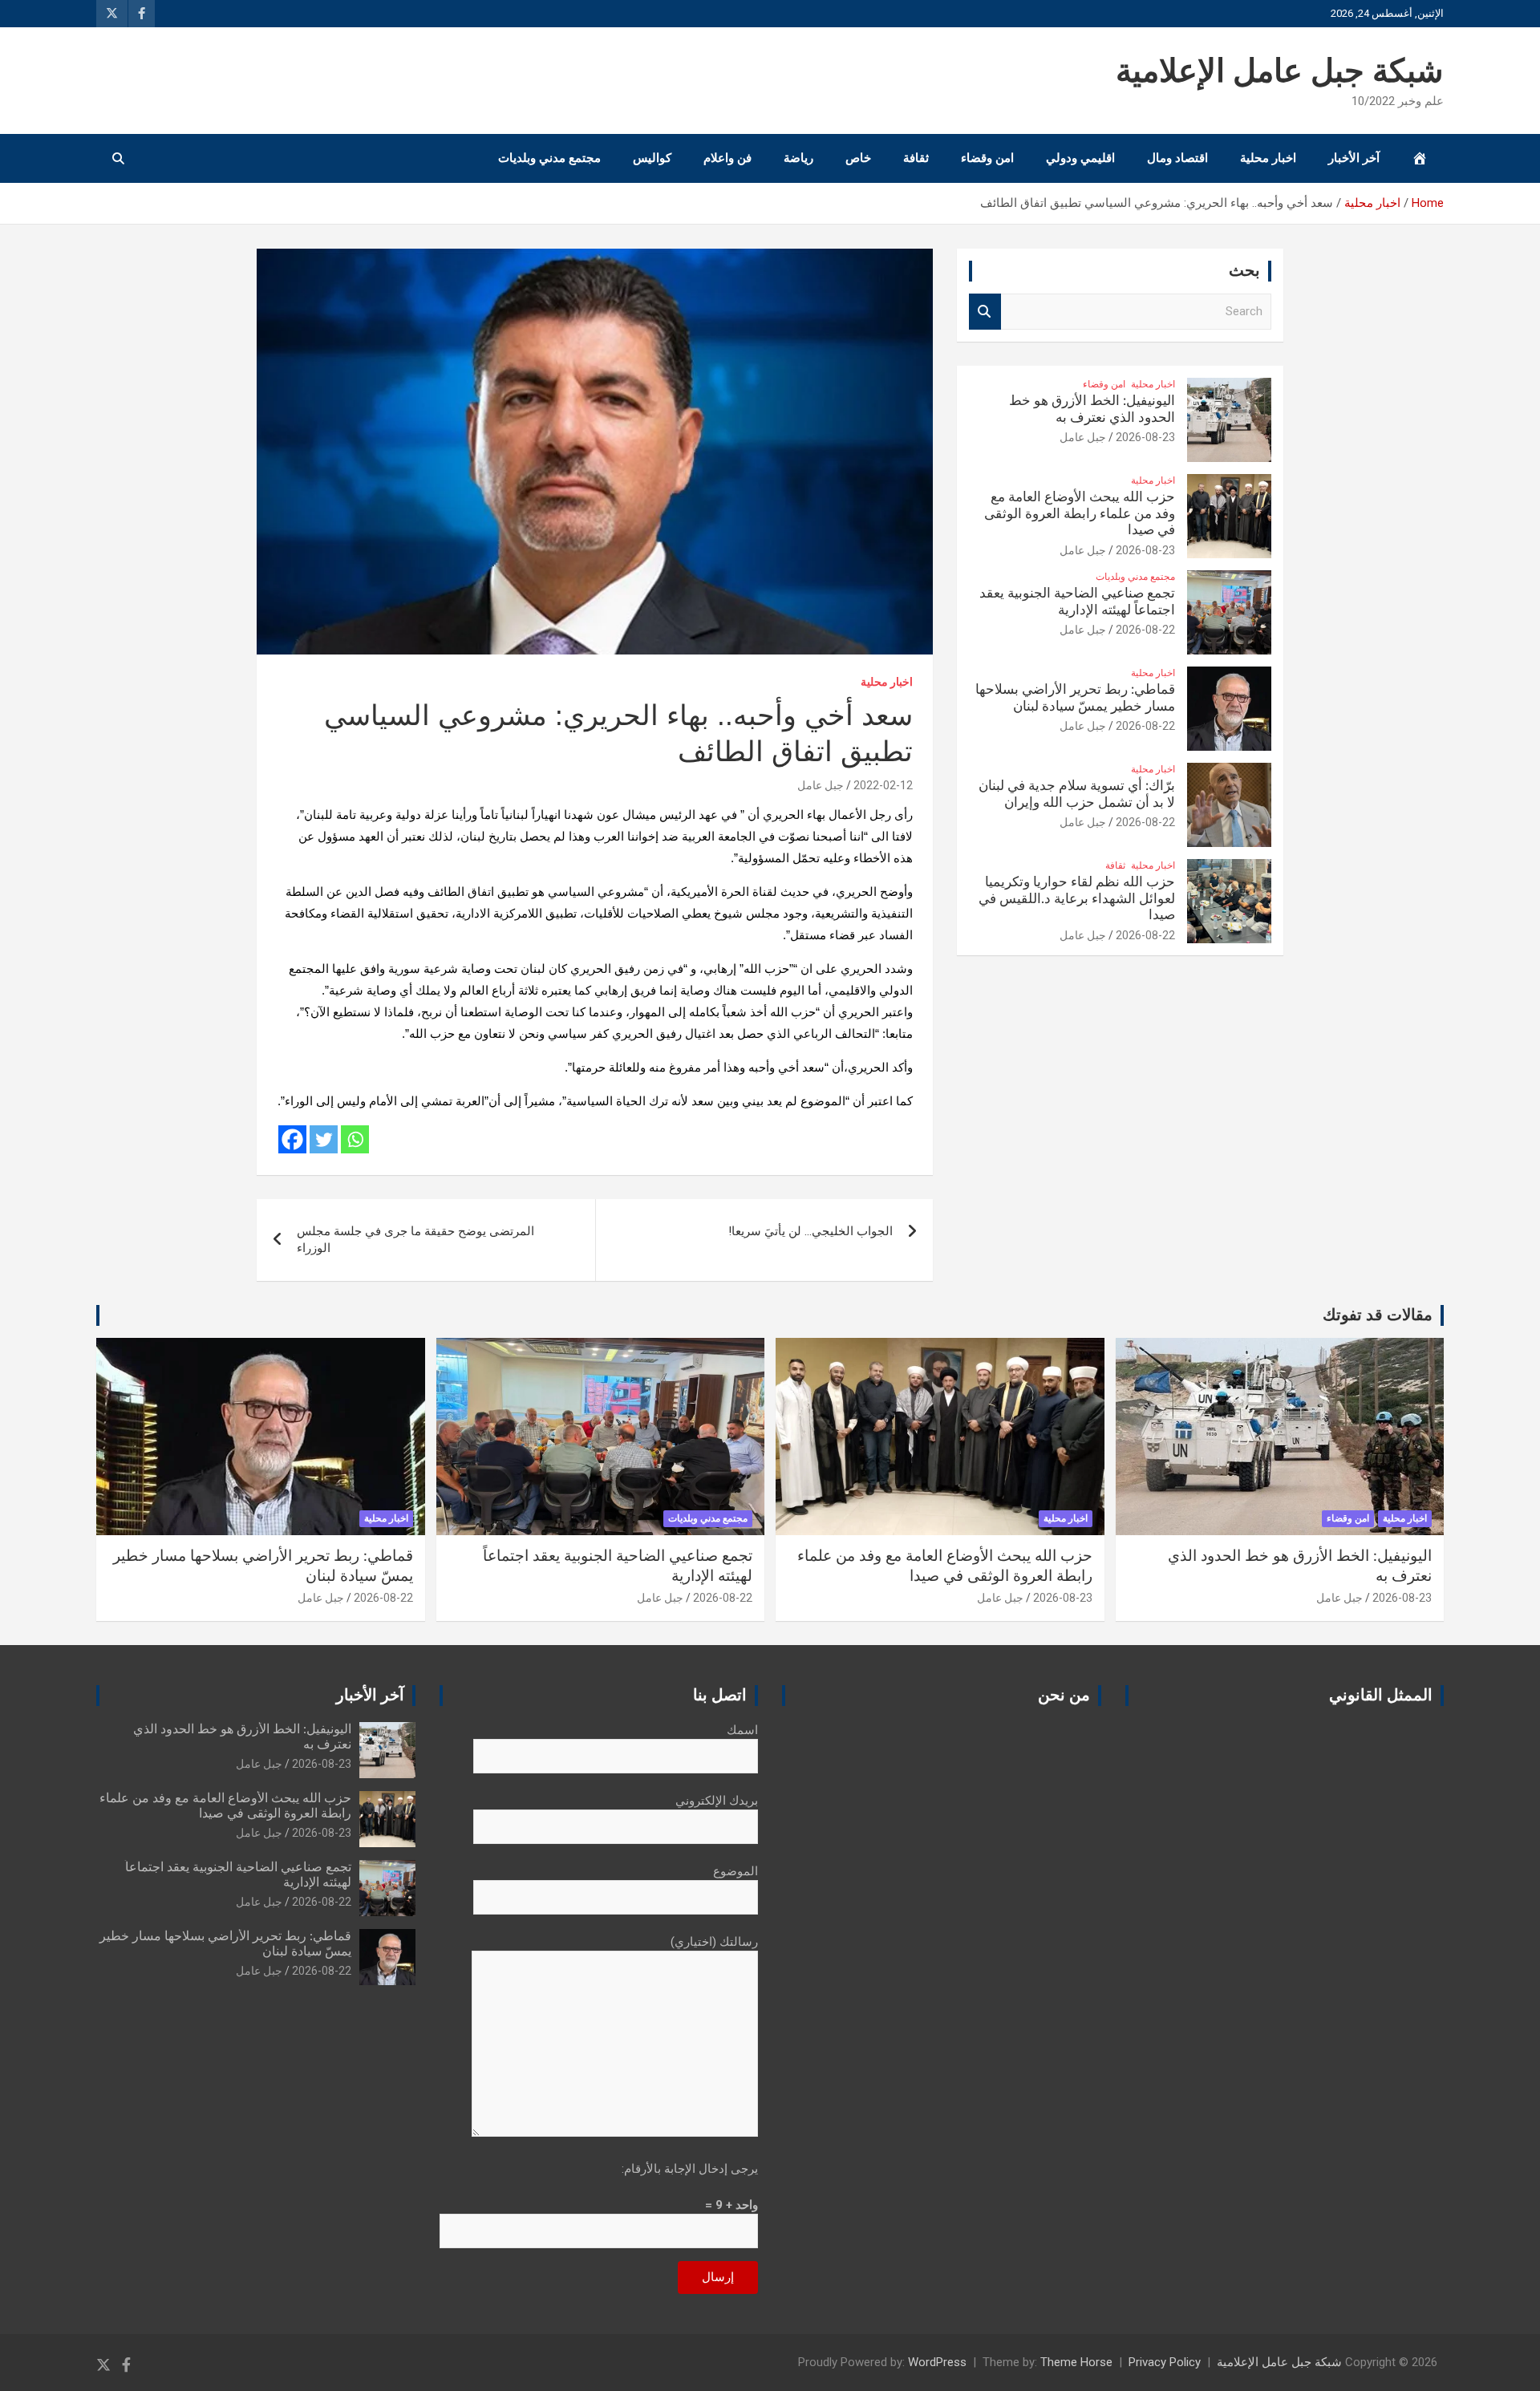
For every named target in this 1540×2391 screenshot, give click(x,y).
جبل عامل (821, 785)
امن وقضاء (987, 158)
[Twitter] (324, 1139)
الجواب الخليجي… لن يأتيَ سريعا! (811, 1231)
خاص (858, 158)
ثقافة (916, 158)
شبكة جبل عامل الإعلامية (1280, 72)
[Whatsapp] (355, 1139)
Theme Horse (1076, 2362)
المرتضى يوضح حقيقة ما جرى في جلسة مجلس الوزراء (415, 1240)
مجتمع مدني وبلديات (549, 158)
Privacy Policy (1165, 2362)
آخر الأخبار (1354, 158)
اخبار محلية (1268, 158)
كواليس (652, 158)
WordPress (937, 2362)
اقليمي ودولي (1080, 158)
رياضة (798, 158)
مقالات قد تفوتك (1378, 1315)
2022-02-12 (883, 785)
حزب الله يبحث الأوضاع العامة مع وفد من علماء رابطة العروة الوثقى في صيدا (1080, 513)
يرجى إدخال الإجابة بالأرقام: (690, 2169)
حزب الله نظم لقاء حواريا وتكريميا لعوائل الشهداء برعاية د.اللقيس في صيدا (1077, 898)
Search (985, 312)
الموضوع (736, 1871)
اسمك (742, 1730)
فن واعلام (727, 158)
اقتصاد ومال (1177, 158)
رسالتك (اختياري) (714, 1942)
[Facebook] (292, 1139)
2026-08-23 (1145, 437)
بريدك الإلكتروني (717, 1801)
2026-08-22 (1145, 630)
